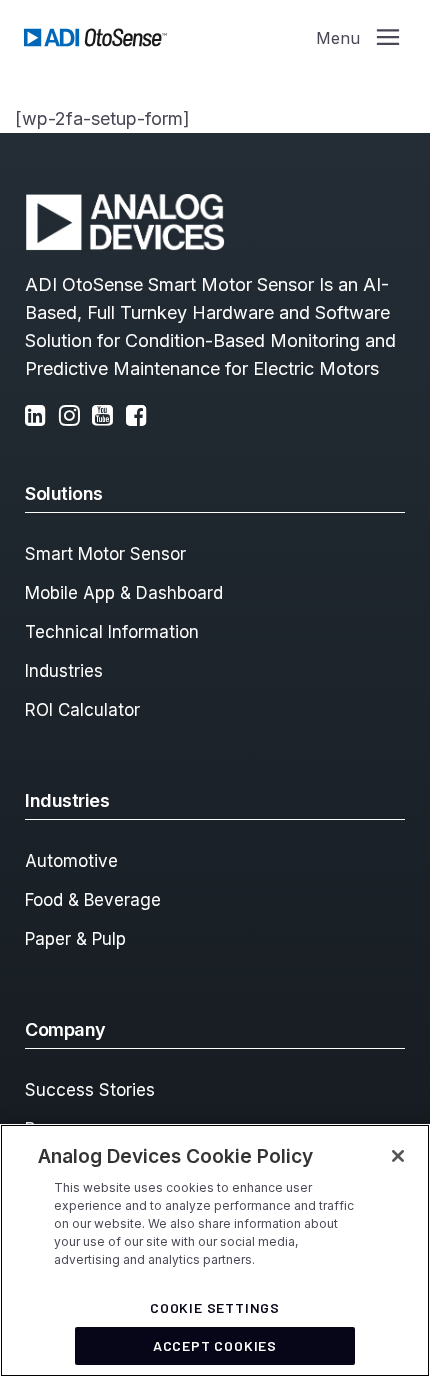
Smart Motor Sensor (105, 554)
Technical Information (112, 632)
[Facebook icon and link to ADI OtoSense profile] (140, 417)
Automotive (71, 861)
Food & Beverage (93, 900)
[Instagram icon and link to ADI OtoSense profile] (73, 417)
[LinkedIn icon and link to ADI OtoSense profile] (39, 417)
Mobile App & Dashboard (124, 593)
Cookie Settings (215, 1307)
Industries (64, 671)
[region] (215, 1250)
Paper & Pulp (75, 939)
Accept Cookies (215, 1345)
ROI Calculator (82, 710)
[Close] (398, 1156)
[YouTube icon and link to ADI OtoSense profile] (106, 417)
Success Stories (90, 1090)
